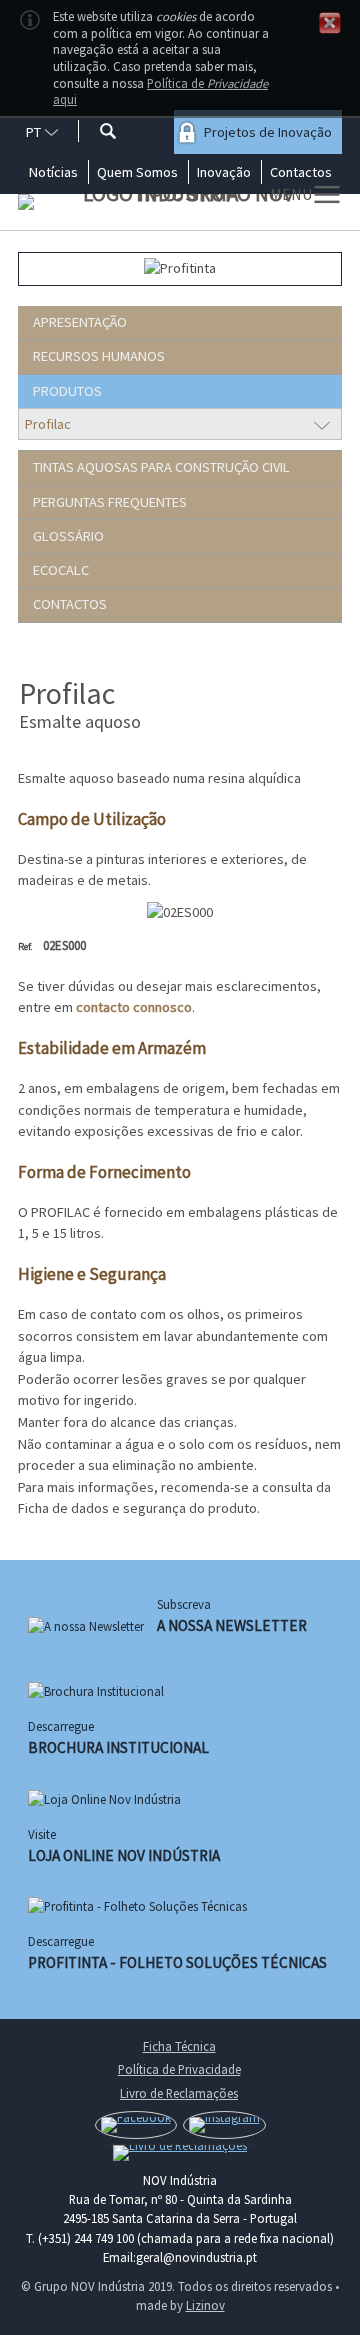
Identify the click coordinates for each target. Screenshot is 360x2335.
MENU (291, 194)
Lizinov (205, 2305)
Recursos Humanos (91, 356)
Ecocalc (53, 570)
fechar (330, 23)
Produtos (60, 391)
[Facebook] (136, 2125)
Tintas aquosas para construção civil (154, 467)
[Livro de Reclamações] (180, 2153)
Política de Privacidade (179, 2069)
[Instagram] (224, 2125)
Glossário (61, 536)
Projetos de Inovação (268, 132)
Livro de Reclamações (179, 2093)
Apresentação (72, 322)
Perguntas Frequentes (102, 502)
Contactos (62, 604)
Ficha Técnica (179, 2046)
